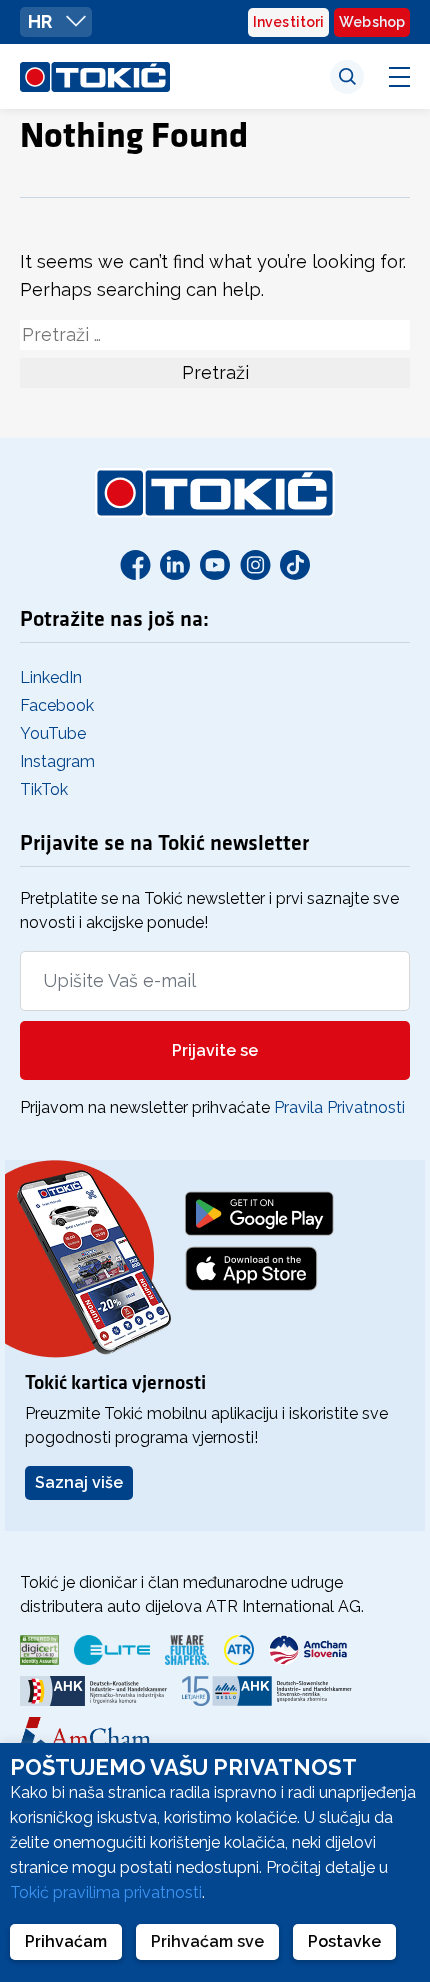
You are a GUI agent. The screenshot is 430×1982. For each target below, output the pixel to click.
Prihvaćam (66, 1941)
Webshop (372, 22)
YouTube (53, 733)
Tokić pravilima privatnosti (106, 1892)
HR (42, 21)
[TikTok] (295, 564)
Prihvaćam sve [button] (207, 1941)
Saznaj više (79, 1482)
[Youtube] (215, 564)
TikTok (44, 789)
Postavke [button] (344, 1941)
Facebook (57, 705)
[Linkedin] (175, 564)
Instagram (57, 761)
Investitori (288, 22)
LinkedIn (51, 677)
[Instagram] (255, 564)
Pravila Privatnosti (339, 1107)
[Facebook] (135, 564)
